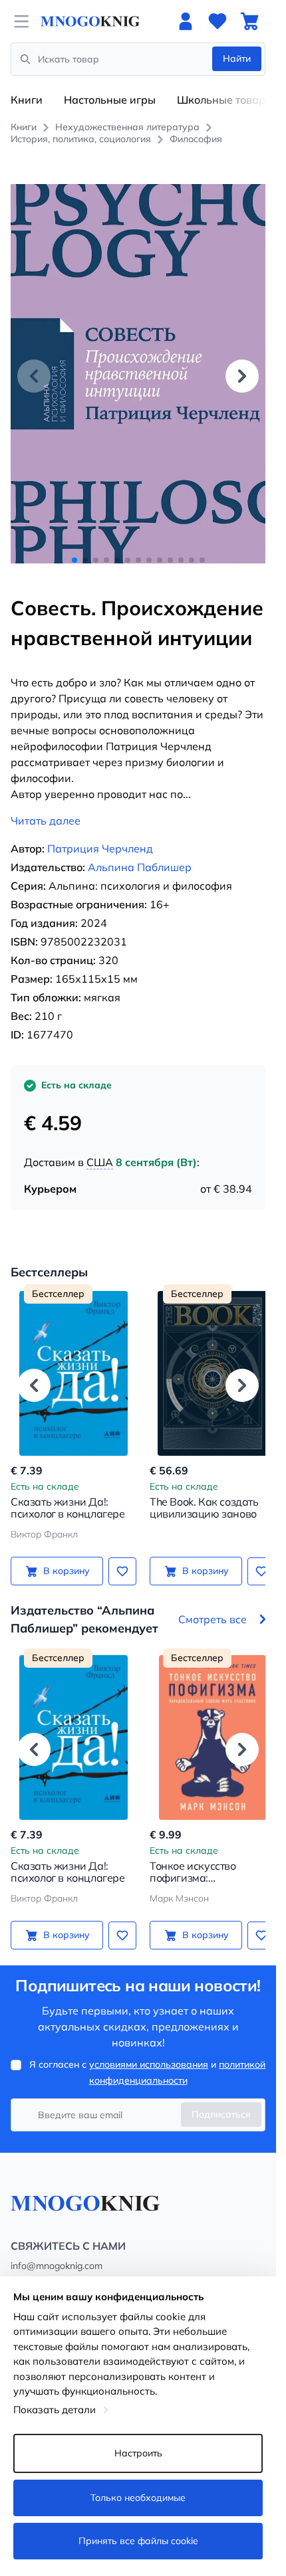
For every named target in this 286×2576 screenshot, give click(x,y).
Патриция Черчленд (100, 834)
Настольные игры (110, 100)
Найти (237, 58)
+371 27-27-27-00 (50, 2268)
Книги (27, 100)
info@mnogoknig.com (57, 2251)
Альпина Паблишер (140, 852)
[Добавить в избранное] (118, 1556)
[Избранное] (217, 21)
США (100, 1147)
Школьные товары (225, 100)
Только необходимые (138, 2498)
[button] (242, 368)
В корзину (64, 1556)
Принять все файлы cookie (138, 2541)
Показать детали (55, 2410)
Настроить (138, 2453)
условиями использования (149, 2050)
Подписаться (221, 2100)
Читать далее (46, 806)
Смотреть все (213, 1605)
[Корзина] (249, 21)
